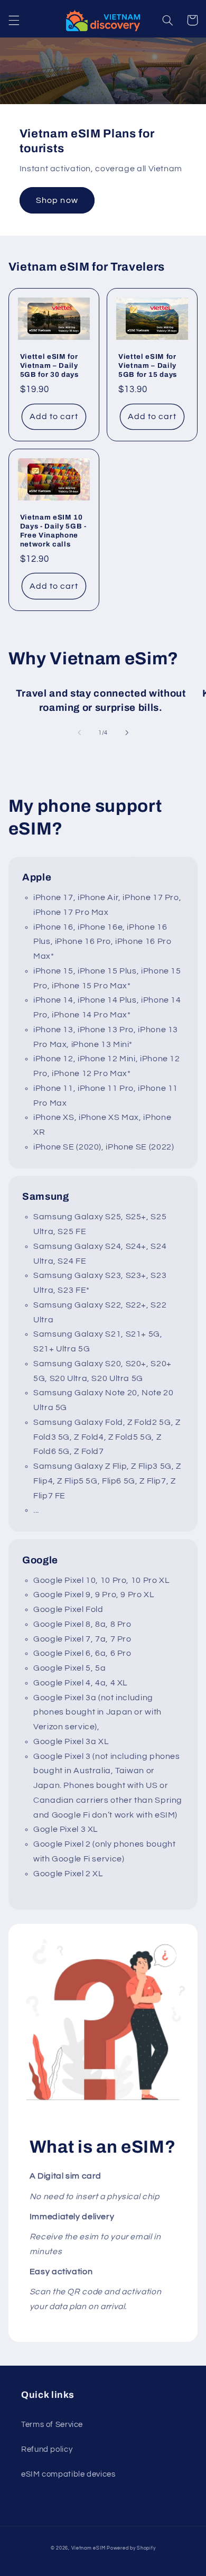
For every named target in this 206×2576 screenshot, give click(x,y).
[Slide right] (127, 733)
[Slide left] (79, 733)
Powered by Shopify (131, 2548)
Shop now (57, 200)
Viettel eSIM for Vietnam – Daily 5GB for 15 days (148, 365)
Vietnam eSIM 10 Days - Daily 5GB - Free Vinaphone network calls (53, 531)
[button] (14, 20)
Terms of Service (52, 2425)
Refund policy (47, 2449)
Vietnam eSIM (88, 2548)
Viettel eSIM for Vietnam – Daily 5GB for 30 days (49, 365)
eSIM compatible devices (68, 2474)
